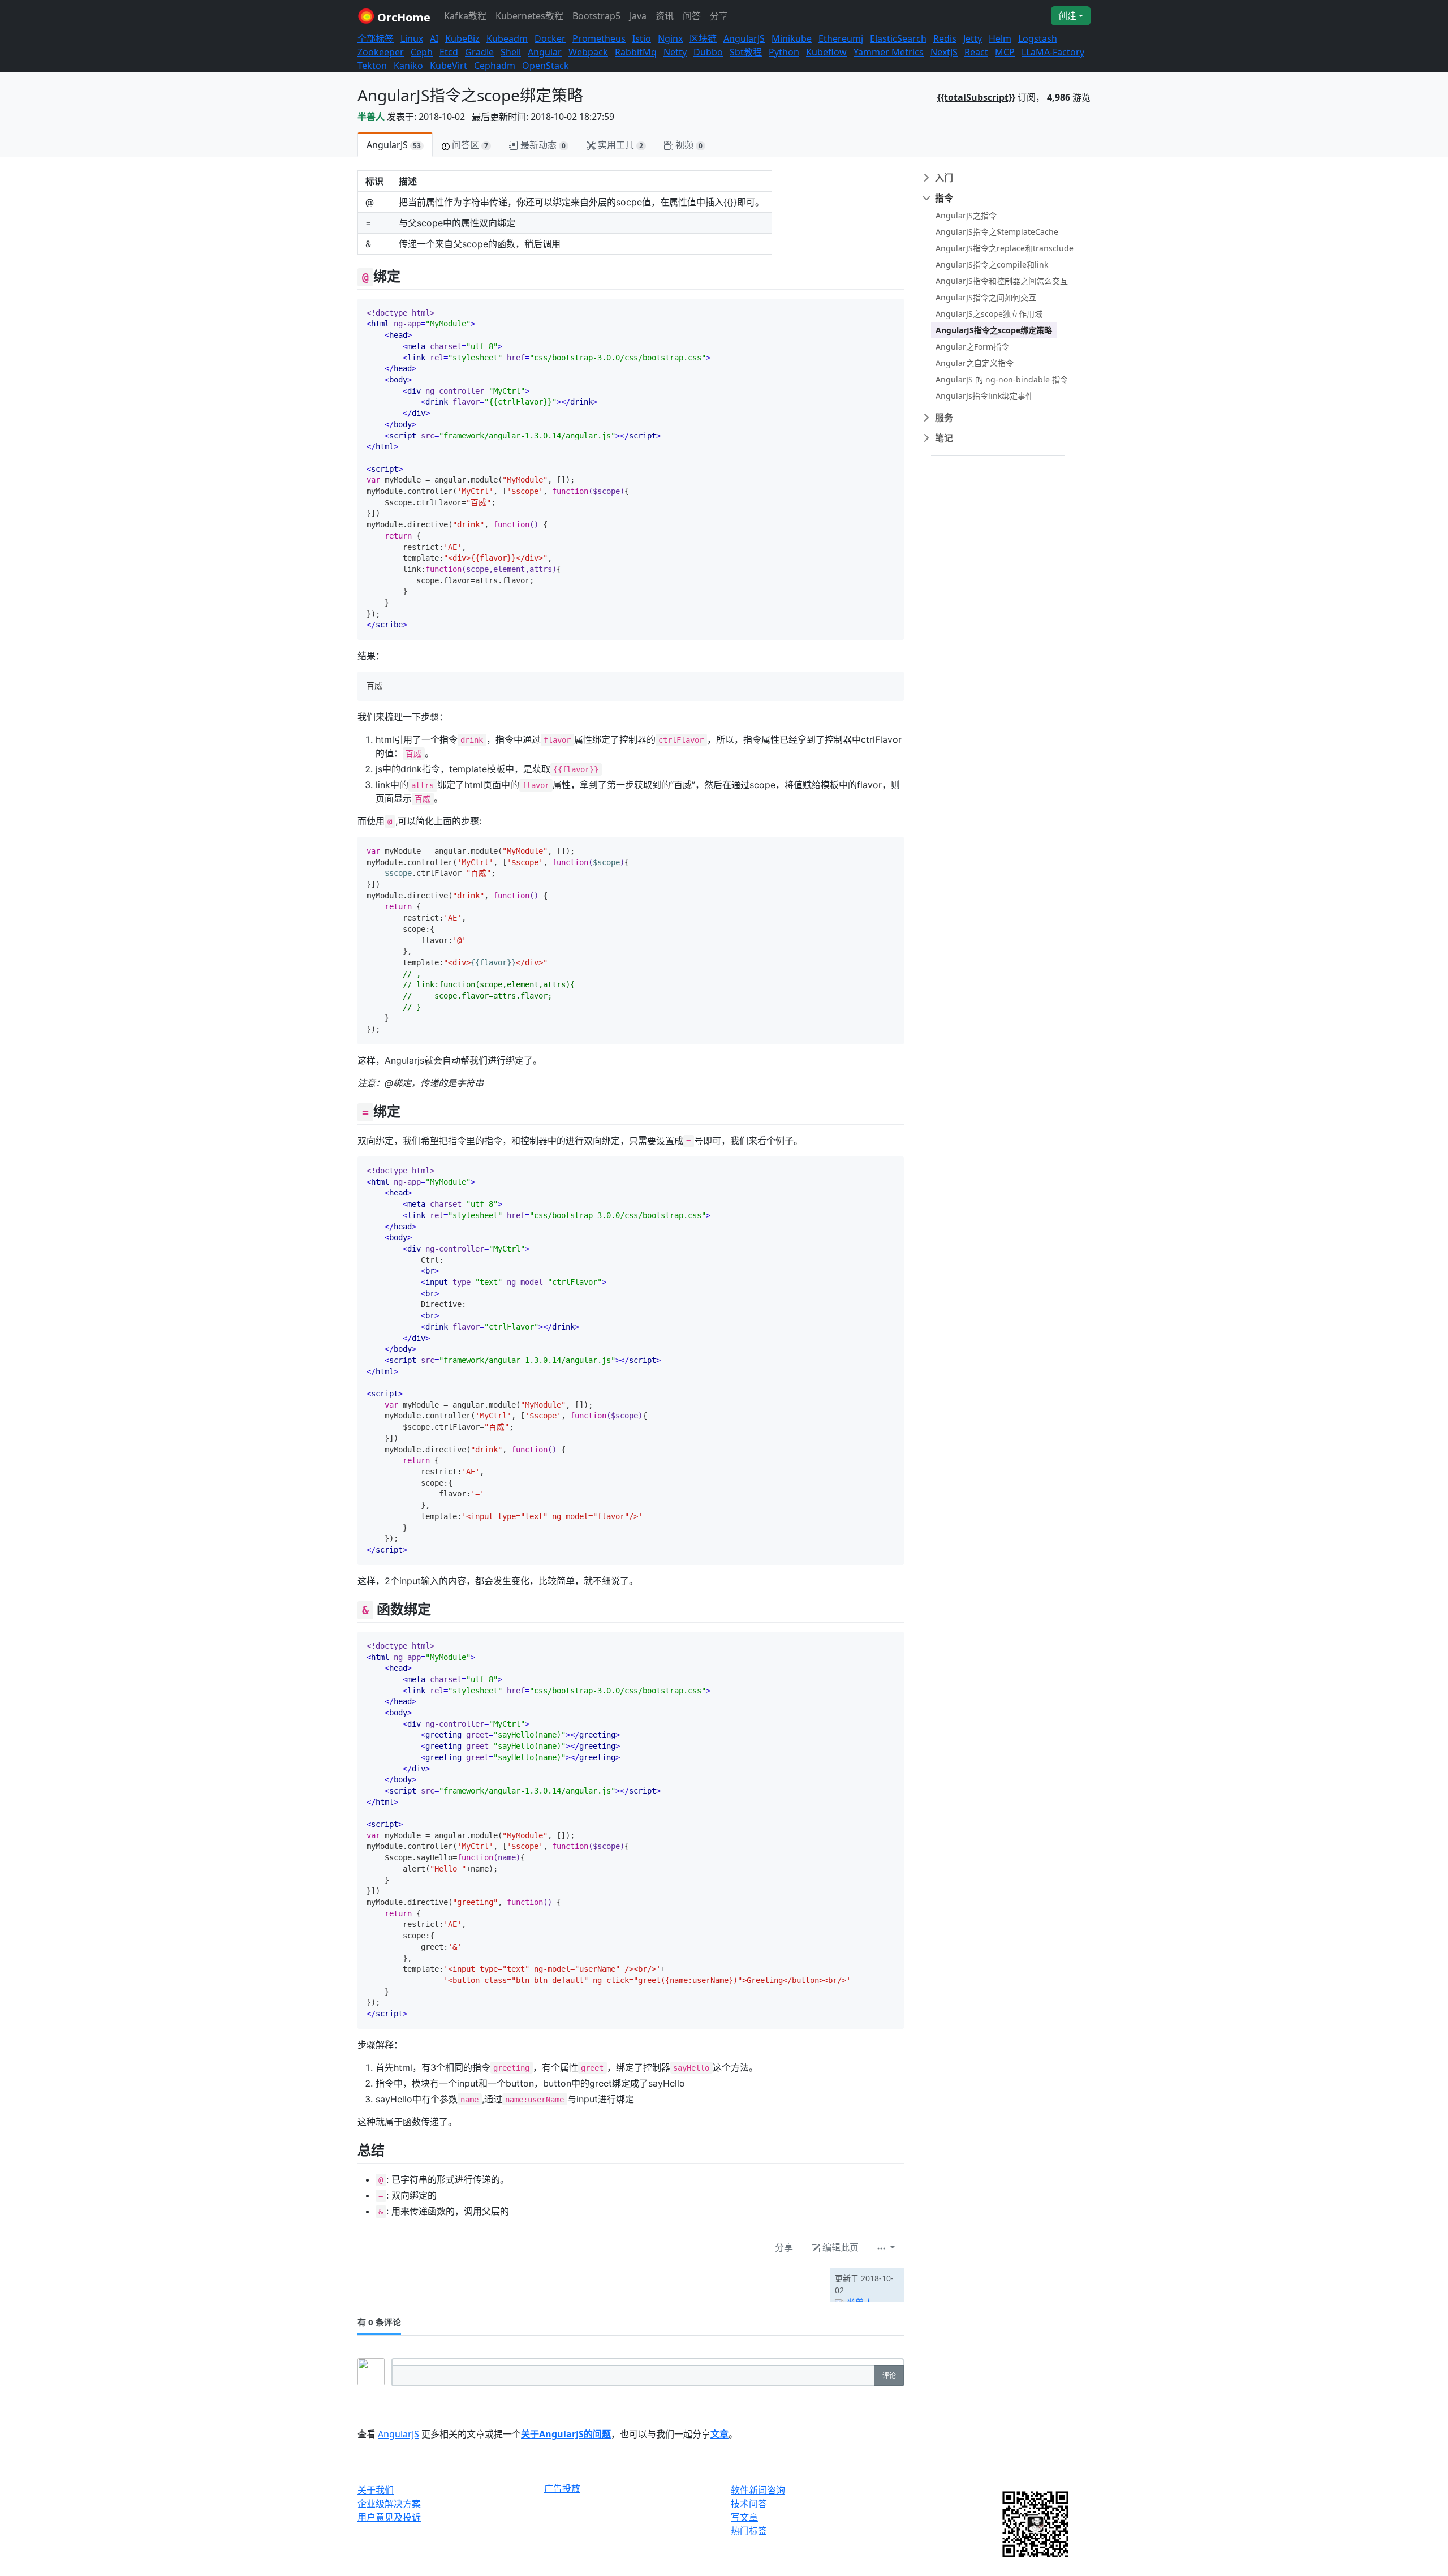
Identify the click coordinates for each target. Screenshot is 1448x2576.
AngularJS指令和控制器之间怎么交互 (1002, 281)
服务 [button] (944, 418)
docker (550, 38)
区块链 (703, 38)
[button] (886, 2247)
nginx (670, 38)
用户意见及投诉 (389, 2517)
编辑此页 (839, 2247)
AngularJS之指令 (966, 215)
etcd (449, 52)
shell (511, 52)
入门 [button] (944, 178)
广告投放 (562, 2489)
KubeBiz (462, 38)
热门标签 (749, 2531)
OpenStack (546, 66)
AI (434, 38)
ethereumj (841, 38)
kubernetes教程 (529, 16)
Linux (412, 38)
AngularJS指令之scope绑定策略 (994, 330)
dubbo (708, 52)
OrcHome (402, 17)
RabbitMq (636, 52)
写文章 (744, 2517)
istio (642, 38)
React (976, 52)
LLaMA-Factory (1053, 52)
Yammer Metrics (889, 52)
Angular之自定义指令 (975, 363)
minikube (792, 38)
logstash (1038, 38)
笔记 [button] (944, 438)
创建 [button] (1067, 16)
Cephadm (495, 66)
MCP (1005, 52)
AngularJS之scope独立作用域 (989, 314)
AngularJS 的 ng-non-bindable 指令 (1002, 379)
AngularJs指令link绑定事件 (984, 396)
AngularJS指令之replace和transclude (1005, 248)
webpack (588, 52)
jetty (973, 38)
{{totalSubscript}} (976, 97)
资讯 (665, 16)
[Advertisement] (490, 2285)
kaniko (408, 66)
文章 (719, 2434)
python (784, 52)
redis (945, 38)
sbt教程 (746, 52)
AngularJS (744, 38)
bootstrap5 (596, 16)
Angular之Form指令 (972, 347)
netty (675, 52)
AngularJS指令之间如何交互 (986, 297)
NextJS (944, 52)
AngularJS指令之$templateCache (997, 232)
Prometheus (599, 38)
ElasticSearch (898, 38)
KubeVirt (449, 66)
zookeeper (381, 52)
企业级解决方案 (389, 2504)
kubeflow (826, 52)
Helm (1000, 38)
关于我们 (376, 2490)
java (638, 16)
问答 (692, 16)
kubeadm (507, 38)
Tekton (372, 66)
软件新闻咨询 (758, 2490)
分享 (719, 16)
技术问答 (749, 2504)
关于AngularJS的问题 (566, 2434)
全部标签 (376, 38)
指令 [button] (944, 198)
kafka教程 (465, 16)
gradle (479, 52)
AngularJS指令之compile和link (992, 265)
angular (545, 52)
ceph (422, 52)
